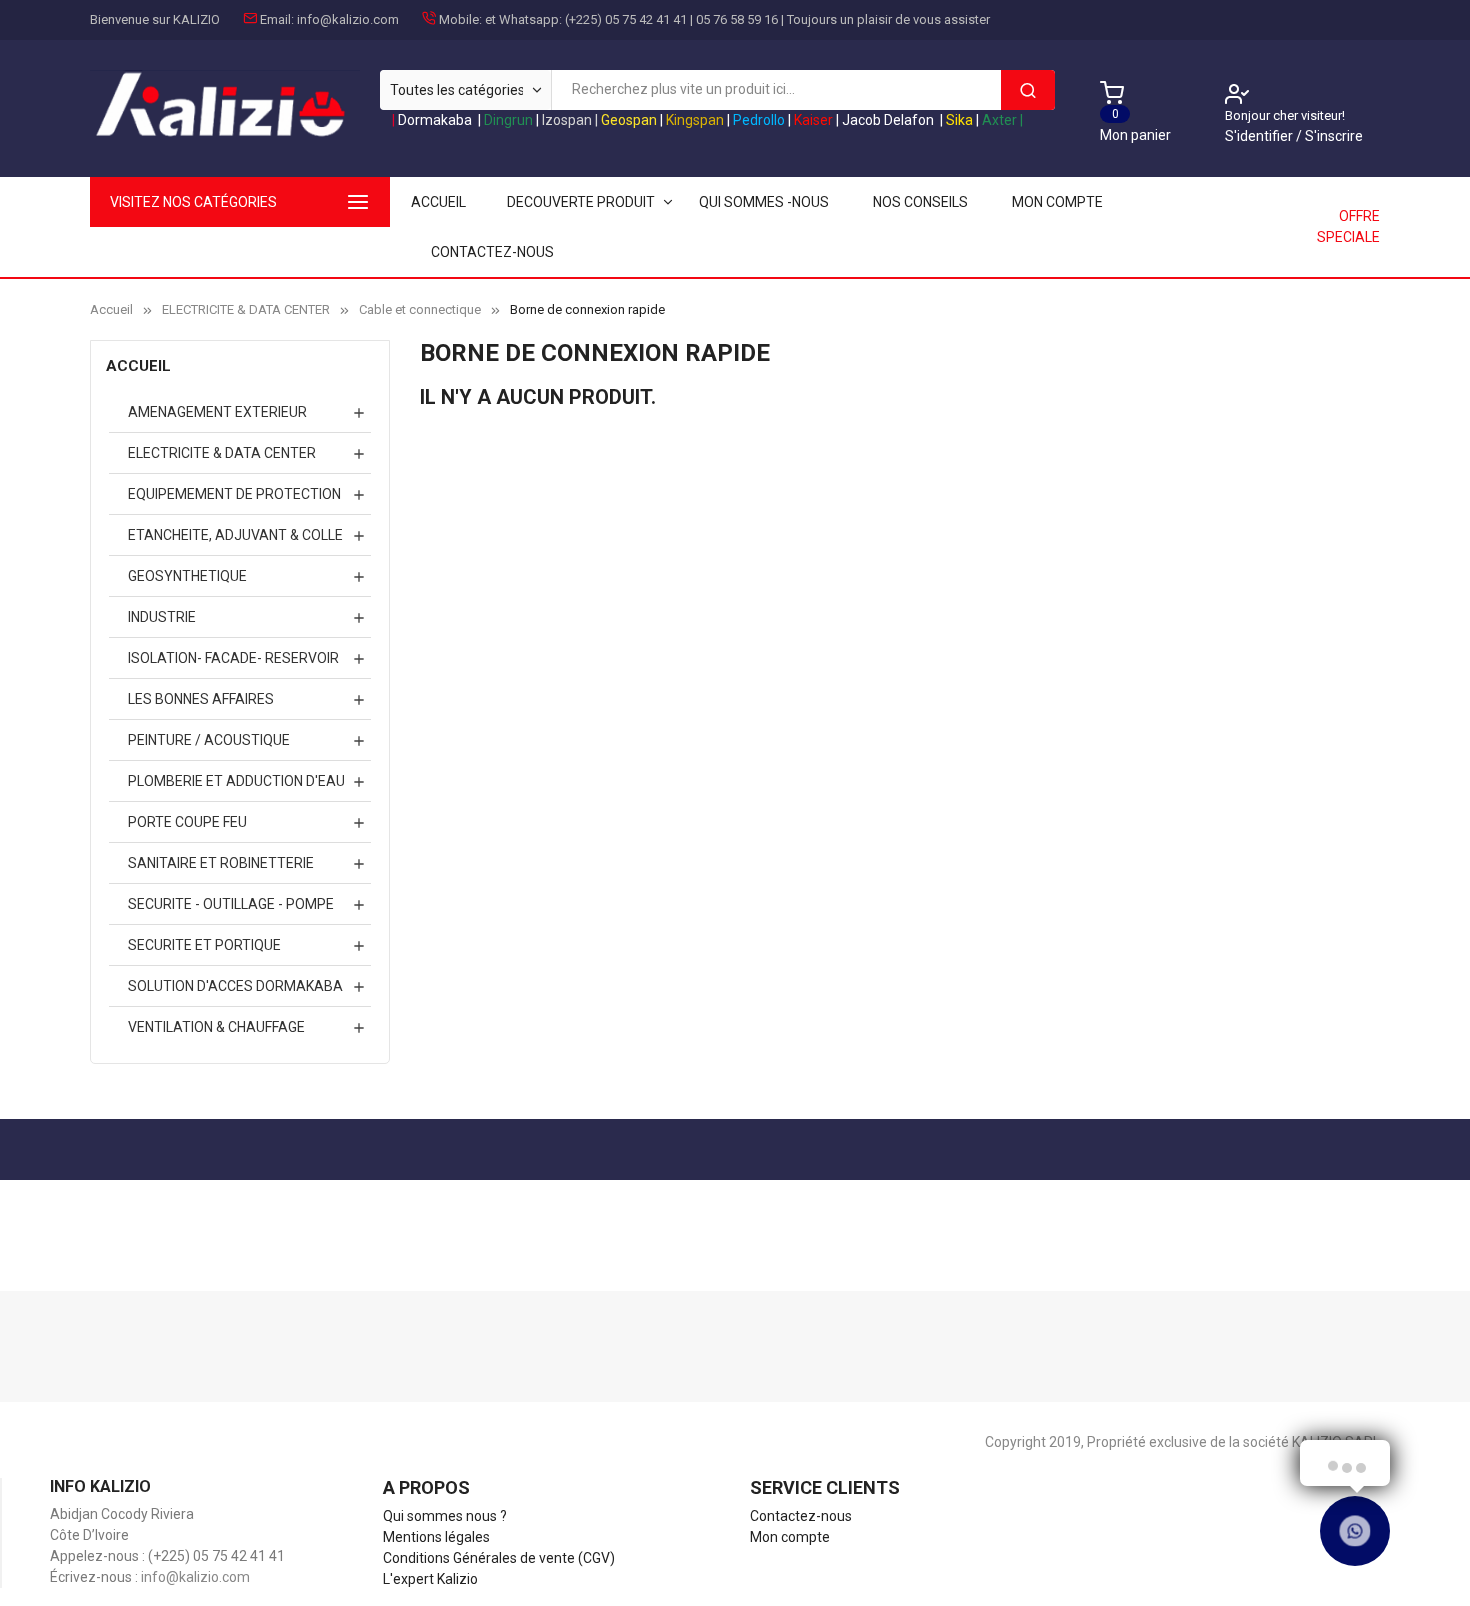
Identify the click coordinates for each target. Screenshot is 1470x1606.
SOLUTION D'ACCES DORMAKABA (235, 986)
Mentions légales (436, 1537)
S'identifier (1260, 136)
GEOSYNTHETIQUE (187, 576)
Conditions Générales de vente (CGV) (499, 1558)
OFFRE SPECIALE (1348, 226)
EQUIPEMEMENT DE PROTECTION (234, 494)
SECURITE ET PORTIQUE (204, 945)
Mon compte (1057, 202)
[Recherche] (1028, 90)
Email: (277, 19)
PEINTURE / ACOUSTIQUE (209, 740)
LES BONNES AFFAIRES (201, 699)
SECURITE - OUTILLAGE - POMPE (231, 904)
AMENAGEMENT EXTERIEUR (217, 412)
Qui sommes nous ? (445, 1516)
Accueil (138, 366)
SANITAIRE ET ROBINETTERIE (221, 863)
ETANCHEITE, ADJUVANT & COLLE (235, 535)
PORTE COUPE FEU (187, 822)
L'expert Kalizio (430, 1579)
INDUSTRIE (162, 617)
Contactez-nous (492, 252)
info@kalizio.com (348, 19)
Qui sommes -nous (764, 202)
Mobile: (460, 19)
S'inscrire (1334, 136)
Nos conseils (920, 202)
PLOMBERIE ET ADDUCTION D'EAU (236, 781)
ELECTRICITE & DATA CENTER (222, 453)
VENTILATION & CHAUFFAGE (216, 1027)
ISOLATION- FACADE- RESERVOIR (233, 658)
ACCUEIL (438, 202)
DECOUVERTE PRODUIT (581, 202)
